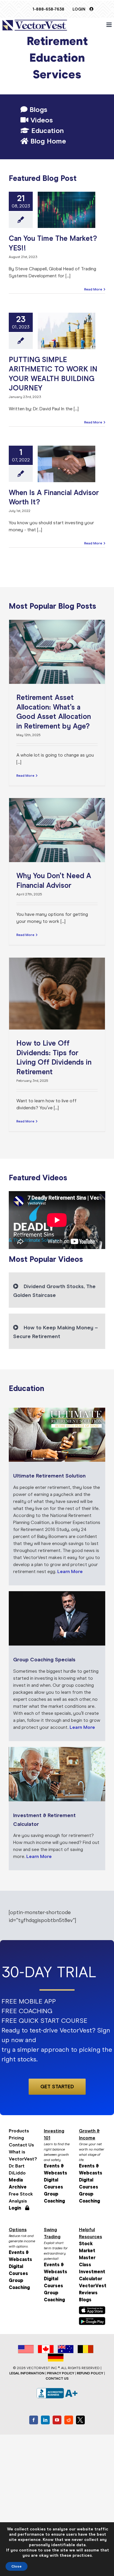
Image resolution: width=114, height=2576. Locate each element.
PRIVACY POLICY (61, 2373)
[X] (80, 2420)
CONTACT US (57, 2378)
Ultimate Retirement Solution (49, 1476)
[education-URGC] (57, 1593)
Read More (93, 289)
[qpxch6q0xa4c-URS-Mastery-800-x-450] (57, 1410)
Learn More (70, 1571)
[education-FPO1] (57, 1749)
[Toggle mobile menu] (109, 25)
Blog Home (47, 141)
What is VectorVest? (22, 2155)
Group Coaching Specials (44, 1660)
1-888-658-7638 (48, 9)
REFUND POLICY (90, 2373)
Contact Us (21, 2145)
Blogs (37, 110)
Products (19, 2131)
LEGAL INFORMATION (27, 2373)
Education (46, 131)
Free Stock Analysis (21, 2197)
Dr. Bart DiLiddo (17, 2169)
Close (17, 2566)
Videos (41, 120)
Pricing (16, 2138)
